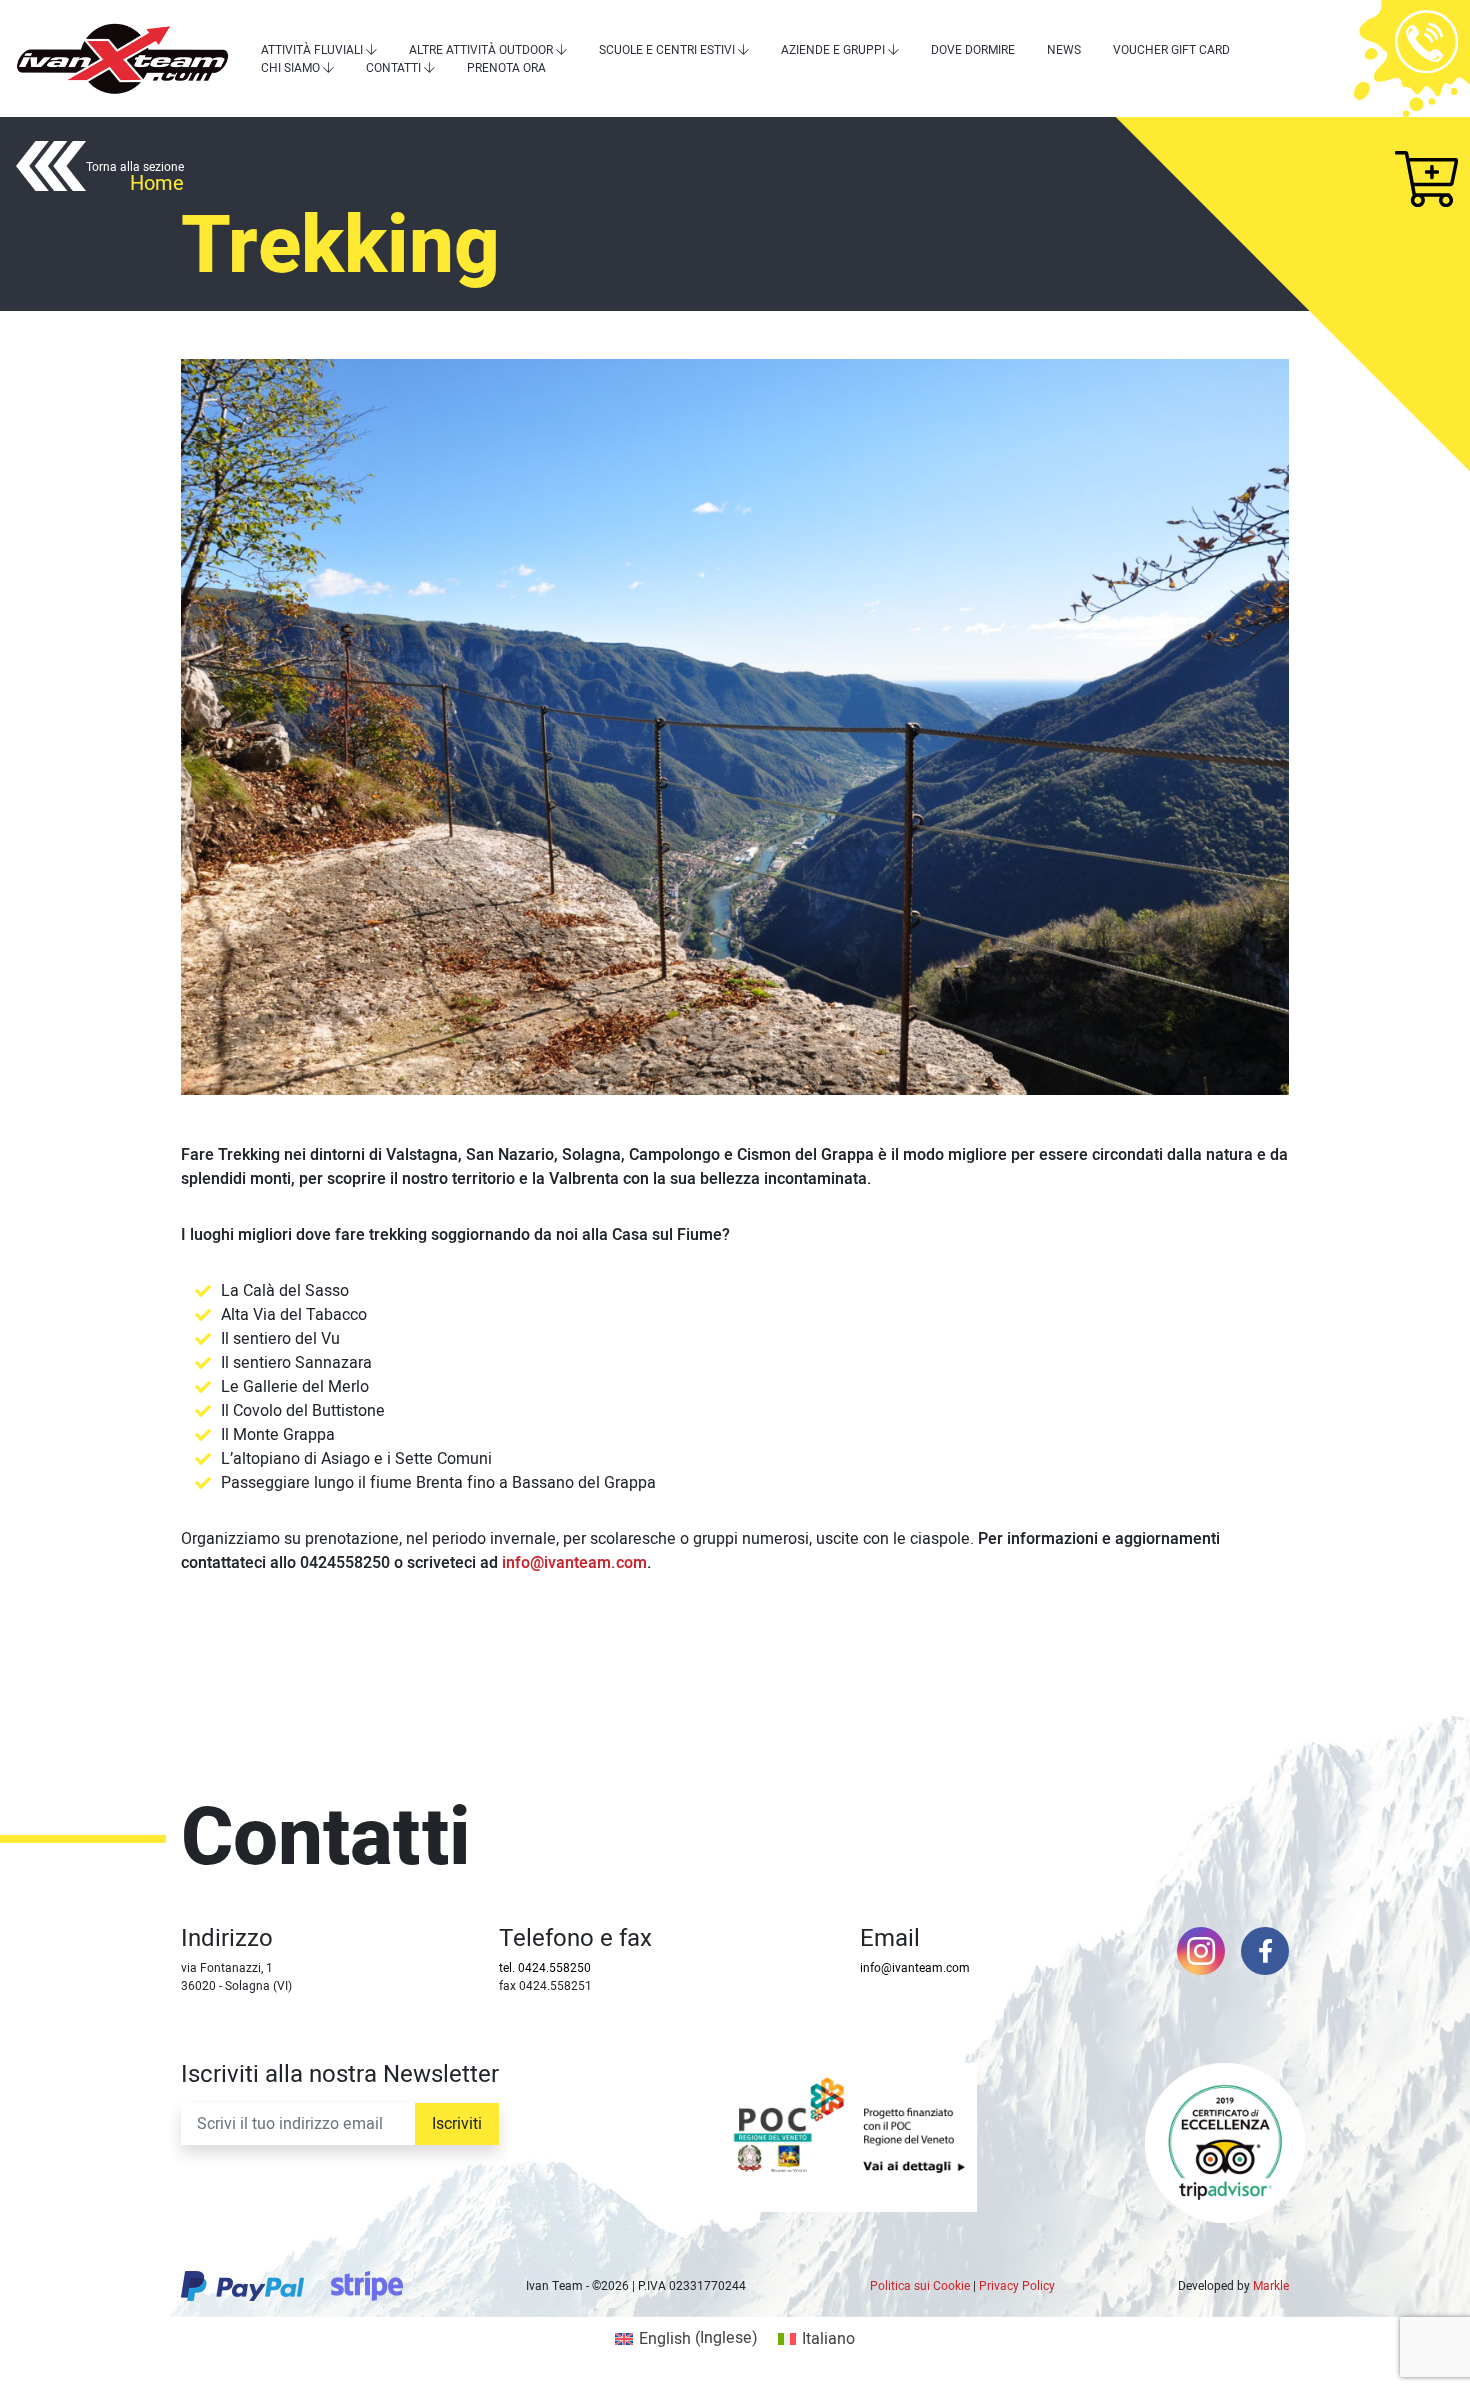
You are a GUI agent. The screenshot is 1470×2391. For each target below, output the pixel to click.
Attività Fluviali (312, 50)
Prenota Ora (506, 68)
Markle (1271, 2286)
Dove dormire (973, 50)
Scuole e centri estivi (667, 50)
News (1064, 50)
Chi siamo (290, 68)
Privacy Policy (1017, 2286)
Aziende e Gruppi (833, 50)
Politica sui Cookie (920, 2286)
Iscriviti (457, 2124)
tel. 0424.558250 (545, 1968)
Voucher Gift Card (1171, 50)
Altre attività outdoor (481, 50)
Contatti (393, 68)
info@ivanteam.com (574, 1563)
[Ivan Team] (122, 58)
